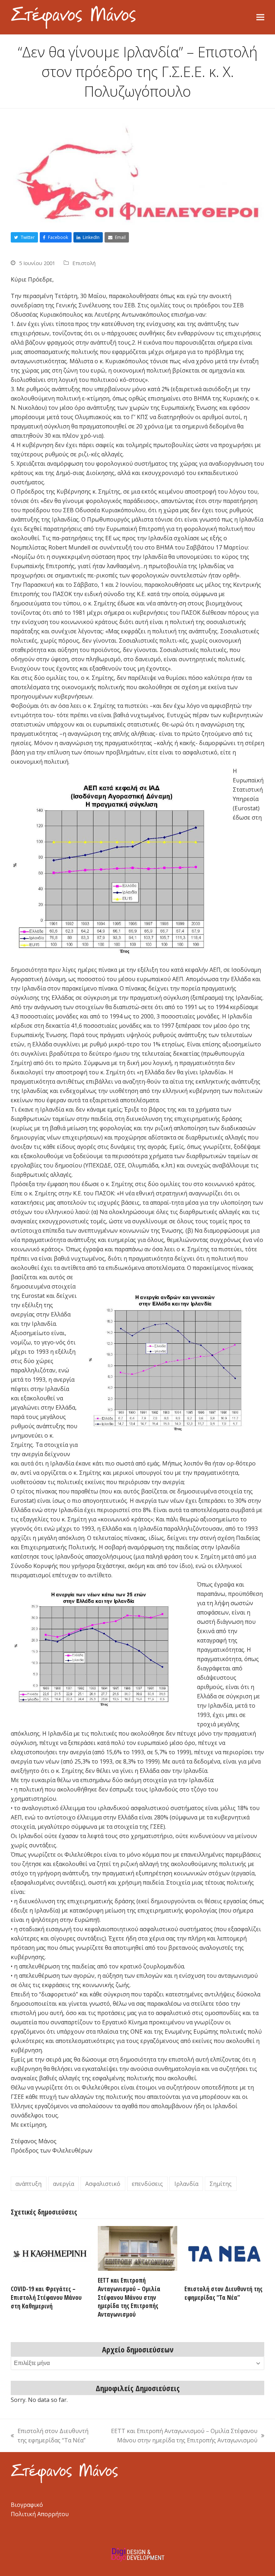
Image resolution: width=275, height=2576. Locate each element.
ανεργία (64, 2184)
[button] (260, 17)
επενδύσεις (147, 2184)
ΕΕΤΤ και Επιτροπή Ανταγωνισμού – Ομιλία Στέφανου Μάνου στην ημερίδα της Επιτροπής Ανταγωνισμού (129, 2297)
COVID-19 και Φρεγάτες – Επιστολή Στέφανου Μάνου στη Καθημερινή (46, 2297)
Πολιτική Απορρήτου (40, 2514)
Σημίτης (221, 2184)
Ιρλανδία (186, 2184)
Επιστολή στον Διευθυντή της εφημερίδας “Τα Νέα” (223, 2293)
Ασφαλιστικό (103, 2184)
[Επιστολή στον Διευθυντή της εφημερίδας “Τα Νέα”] (224, 2252)
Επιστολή (84, 263)
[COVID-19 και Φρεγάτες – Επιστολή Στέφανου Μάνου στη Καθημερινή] (51, 2252)
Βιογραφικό (27, 2505)
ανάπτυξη (28, 2184)
